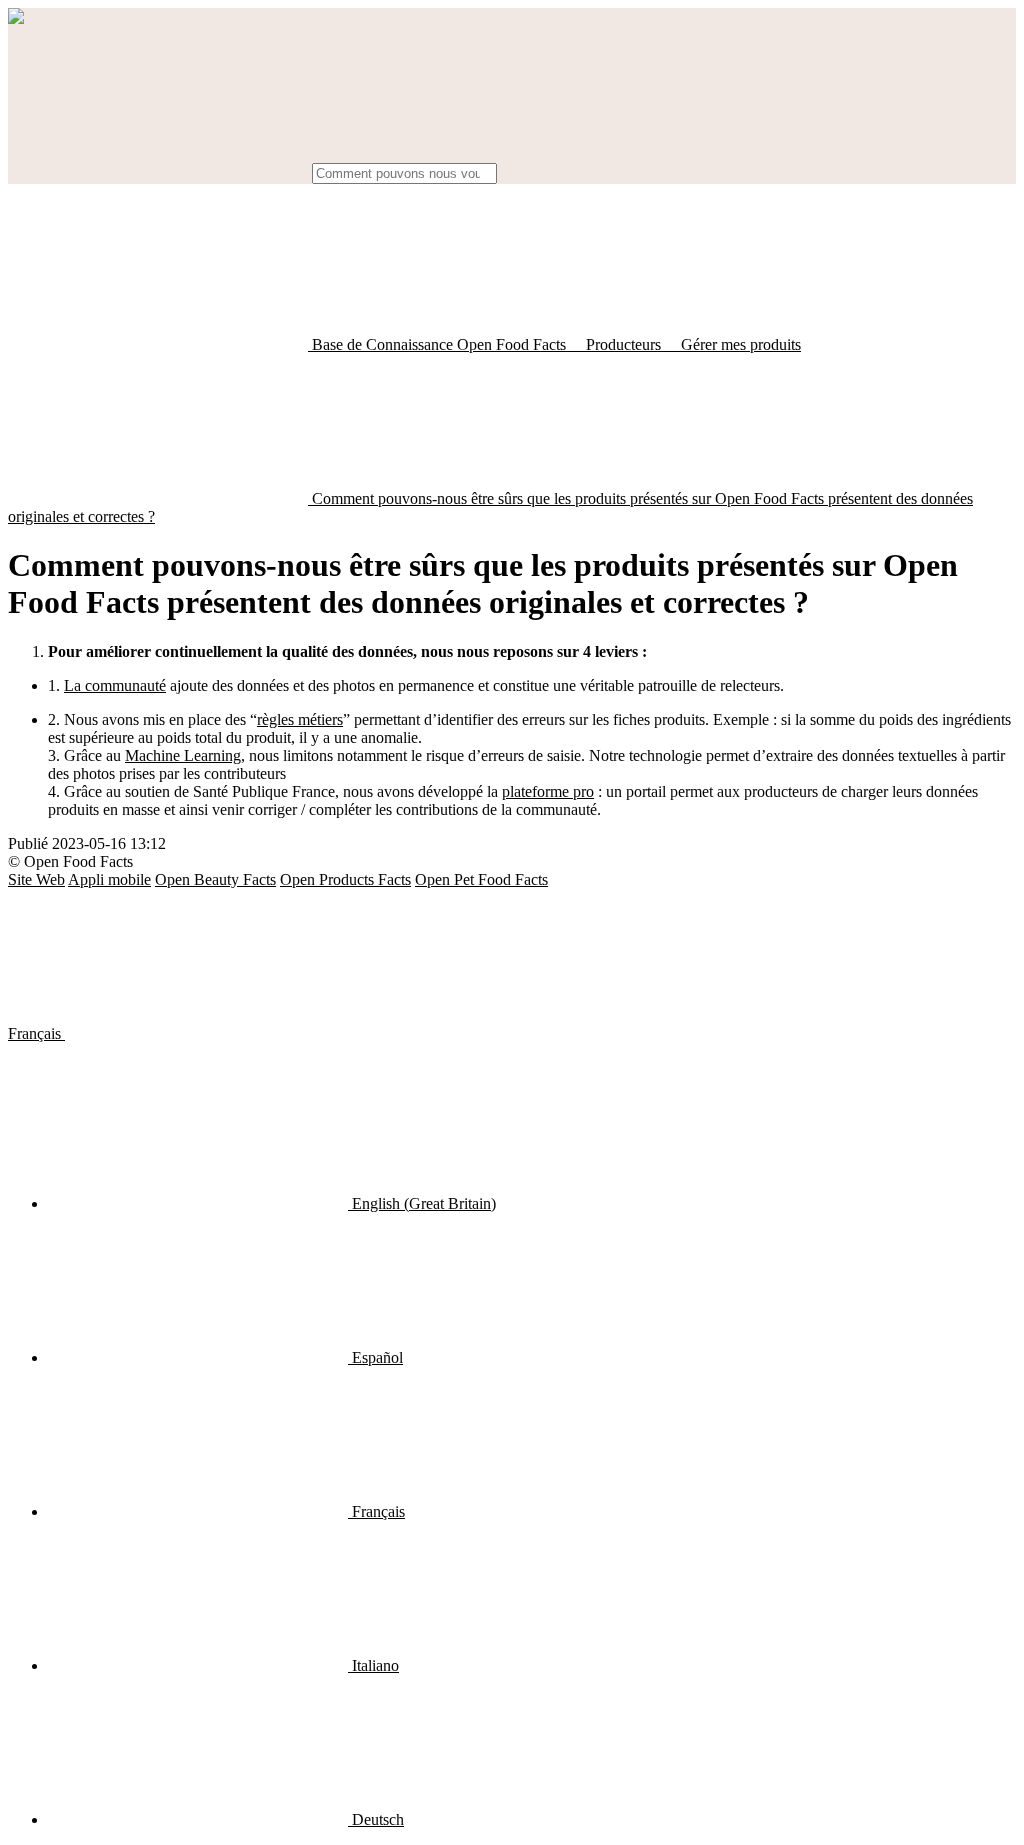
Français (36, 1033)
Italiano (373, 1665)
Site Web (36, 879)
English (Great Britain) (422, 1203)
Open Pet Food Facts (481, 879)
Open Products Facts (345, 879)
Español (375, 1357)
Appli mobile (109, 879)
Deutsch (376, 1819)
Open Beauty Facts (215, 879)
